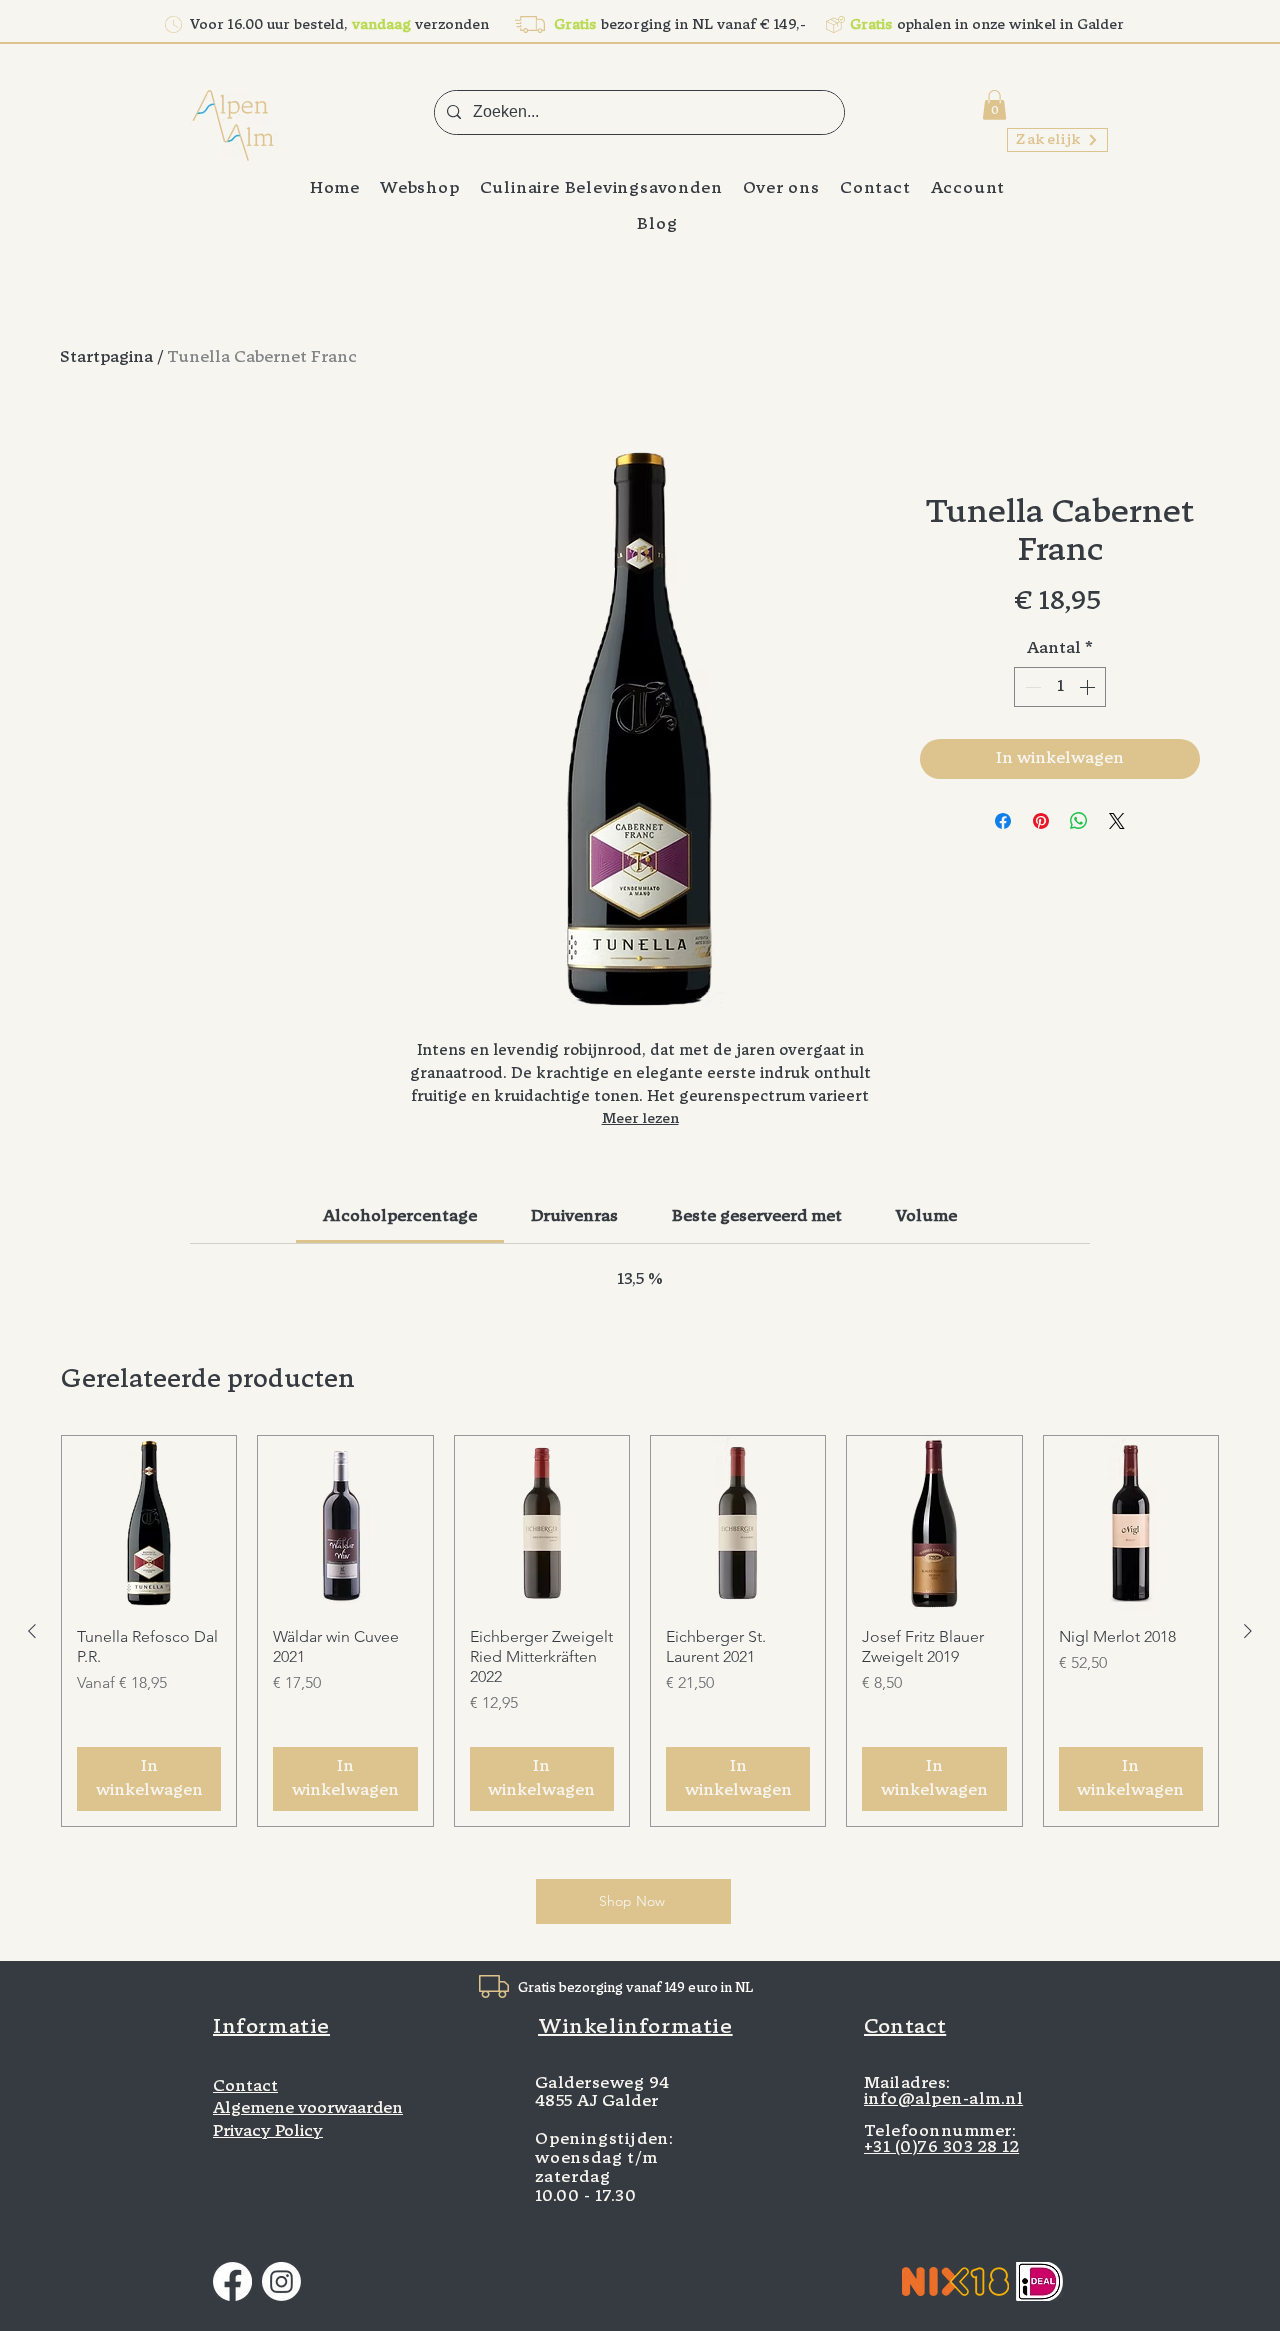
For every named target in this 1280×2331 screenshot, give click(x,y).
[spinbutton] (1060, 687)
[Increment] (1089, 687)
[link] (400, 1217)
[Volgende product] (1248, 1631)
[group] (640, 1630)
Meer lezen (640, 1119)
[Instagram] (281, 2281)
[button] (994, 105)
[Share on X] (1117, 821)
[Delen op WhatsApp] (1079, 821)
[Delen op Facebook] (1003, 821)
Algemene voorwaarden (308, 2109)
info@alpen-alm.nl (943, 2100)
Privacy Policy (268, 2132)
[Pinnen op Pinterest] (1041, 821)
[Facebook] (232, 2281)
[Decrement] (1031, 687)
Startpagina (106, 358)
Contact (245, 2087)
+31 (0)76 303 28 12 (941, 2148)
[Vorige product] (32, 1631)
